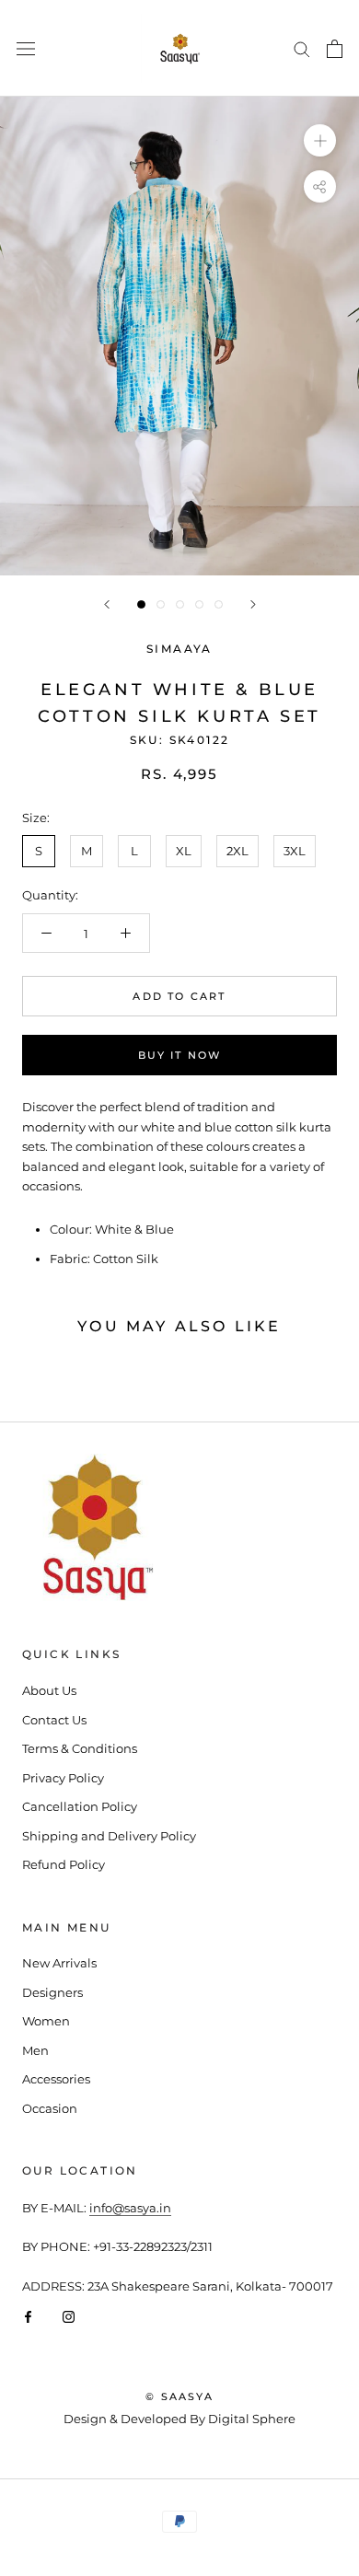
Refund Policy (64, 1864)
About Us (49, 1690)
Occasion (50, 2108)
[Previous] (107, 604)
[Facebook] (28, 2316)
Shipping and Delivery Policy (109, 1836)
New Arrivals (59, 1963)
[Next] (253, 604)
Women (46, 2021)
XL (184, 851)
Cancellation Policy (80, 1806)
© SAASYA (179, 2396)
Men (35, 2050)
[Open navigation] (26, 48)
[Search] (302, 48)
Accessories (56, 2079)
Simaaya (179, 649)
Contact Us (54, 1720)
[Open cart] (335, 49)
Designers (52, 1992)
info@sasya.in (130, 2208)
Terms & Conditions (80, 1748)
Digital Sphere (252, 2419)
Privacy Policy (63, 1778)
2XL (237, 851)
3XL (295, 851)
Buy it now (180, 1055)
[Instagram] (69, 2316)
